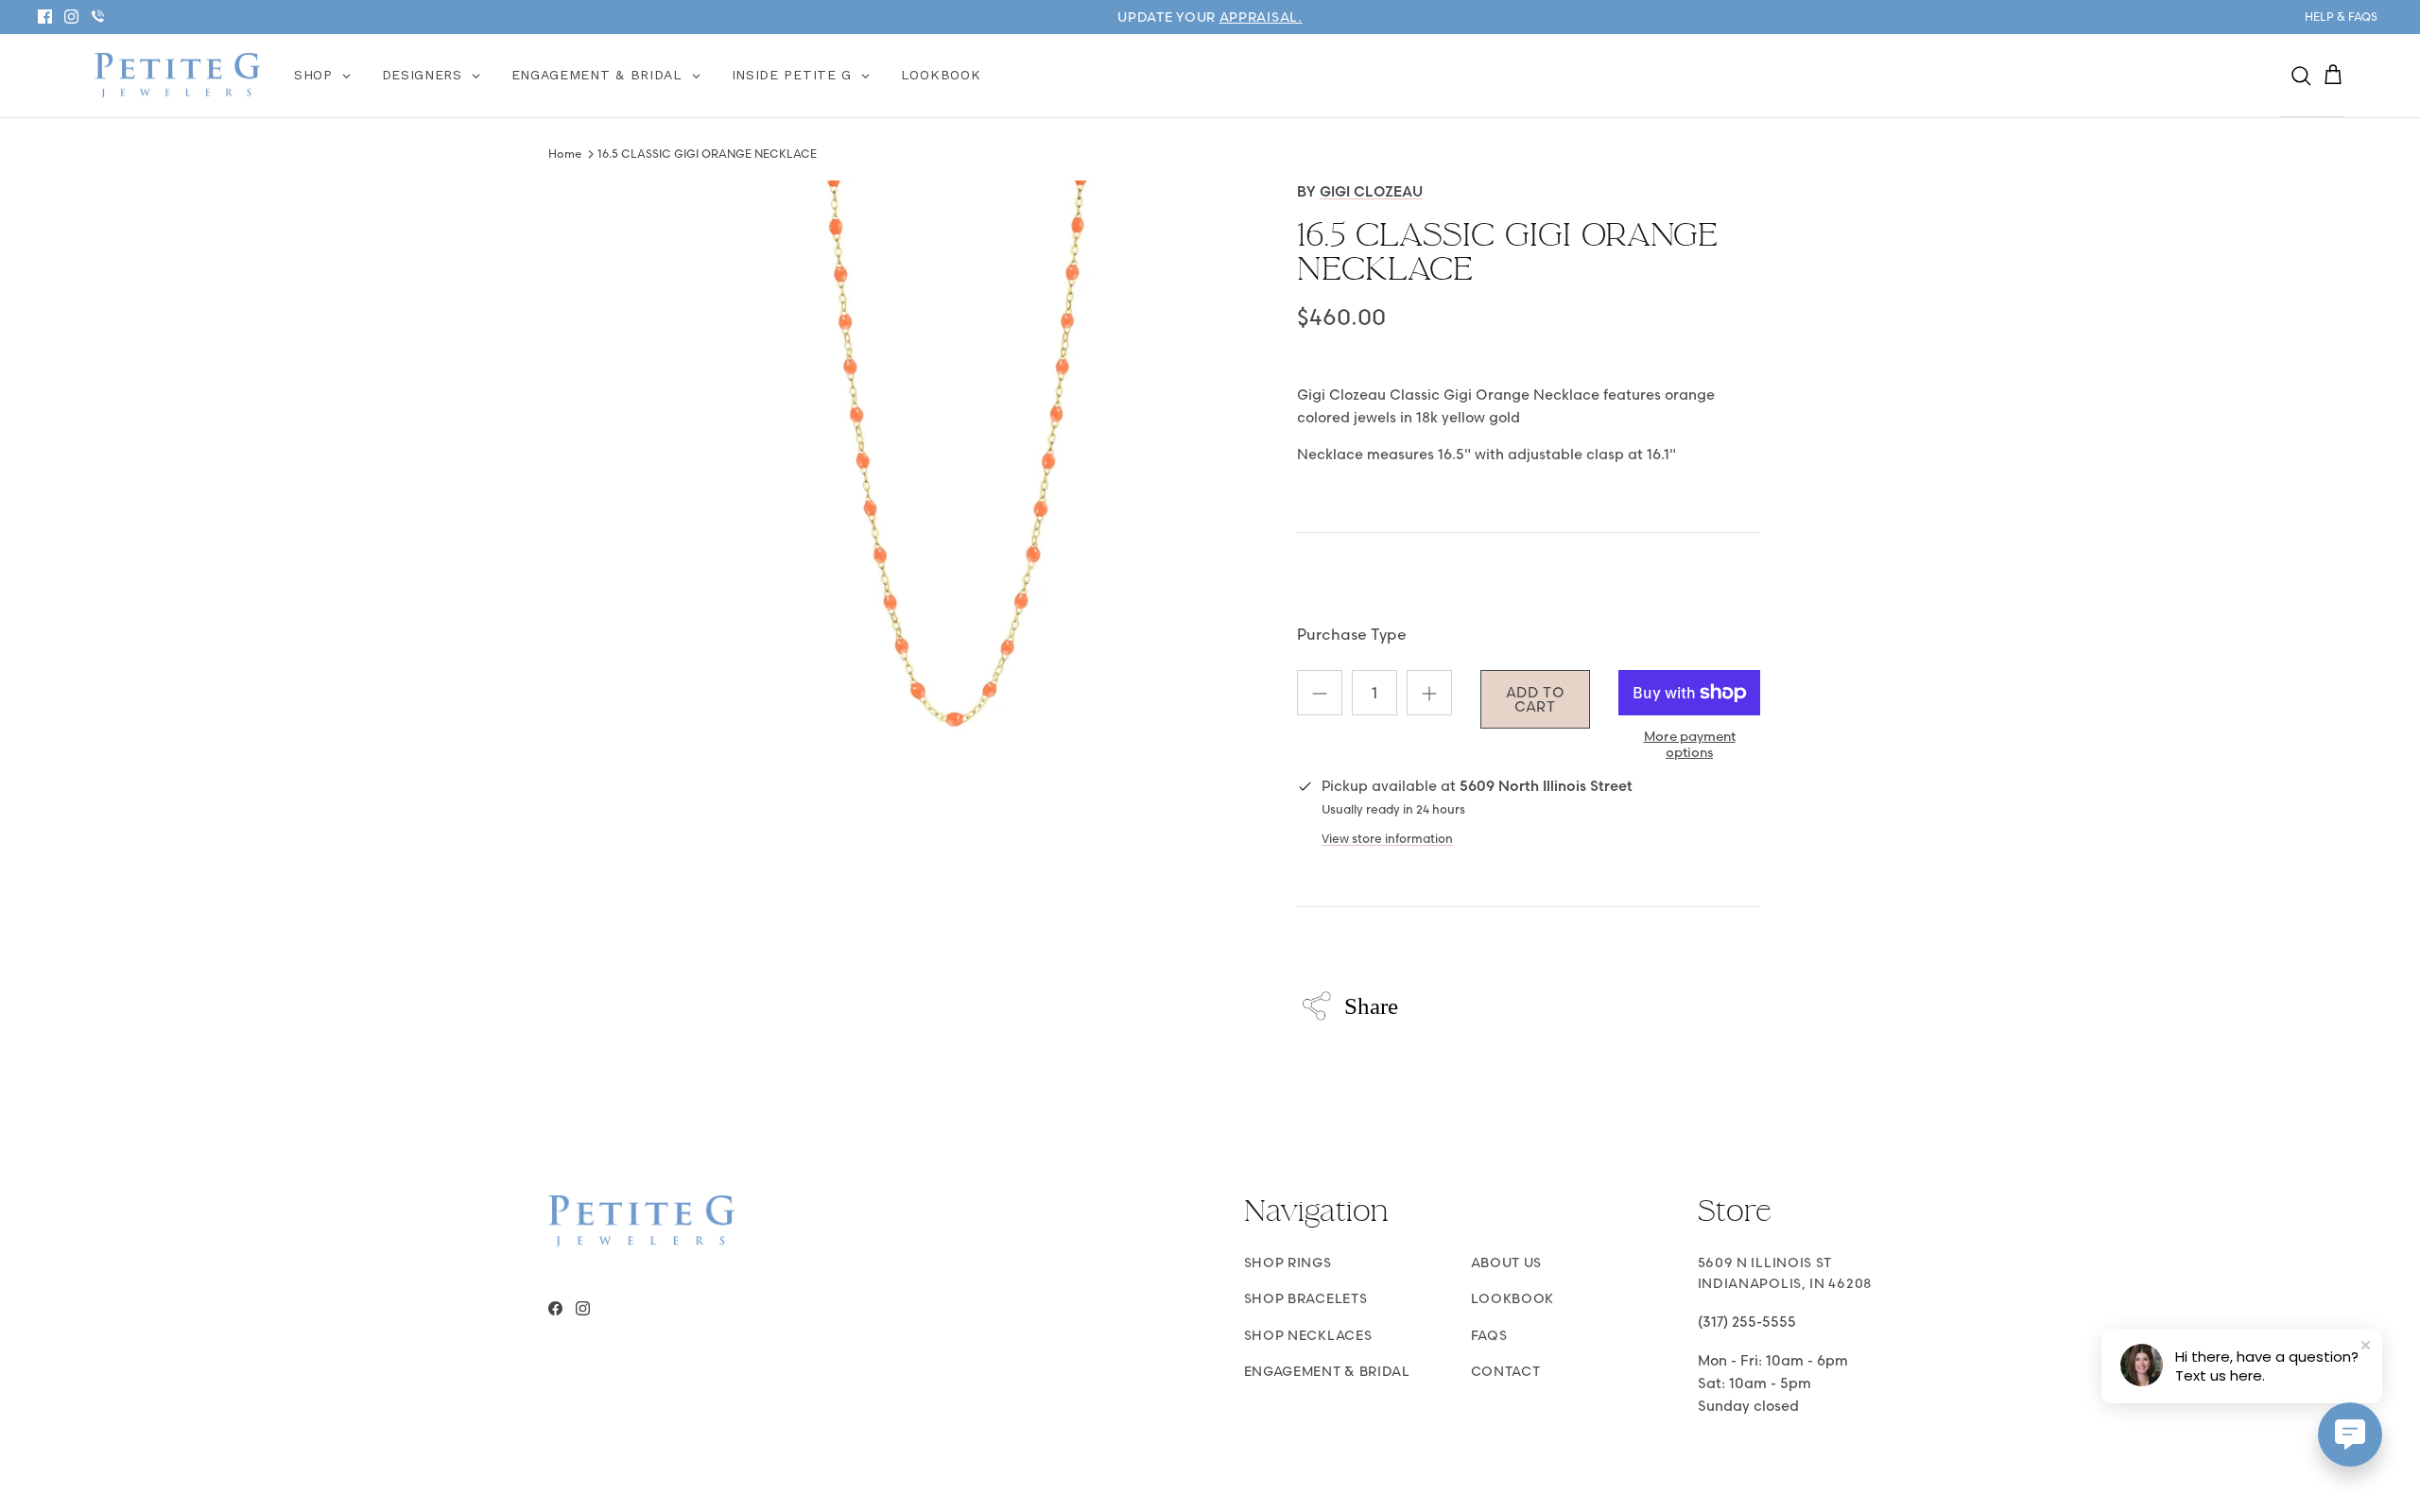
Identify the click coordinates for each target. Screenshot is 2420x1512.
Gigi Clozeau (1371, 191)
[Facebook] (45, 17)
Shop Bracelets (1306, 1298)
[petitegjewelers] (177, 76)
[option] (958, 478)
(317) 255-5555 (1747, 1322)
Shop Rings (1288, 1263)
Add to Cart (1536, 699)
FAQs (1489, 1335)
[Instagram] (71, 17)
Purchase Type (1352, 634)
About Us (1507, 1263)
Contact (1506, 1371)
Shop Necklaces (1308, 1335)
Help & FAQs (2341, 17)
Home (565, 154)
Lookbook (1513, 1298)
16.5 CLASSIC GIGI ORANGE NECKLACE (707, 154)
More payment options (1690, 745)
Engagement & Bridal (1327, 1371)
